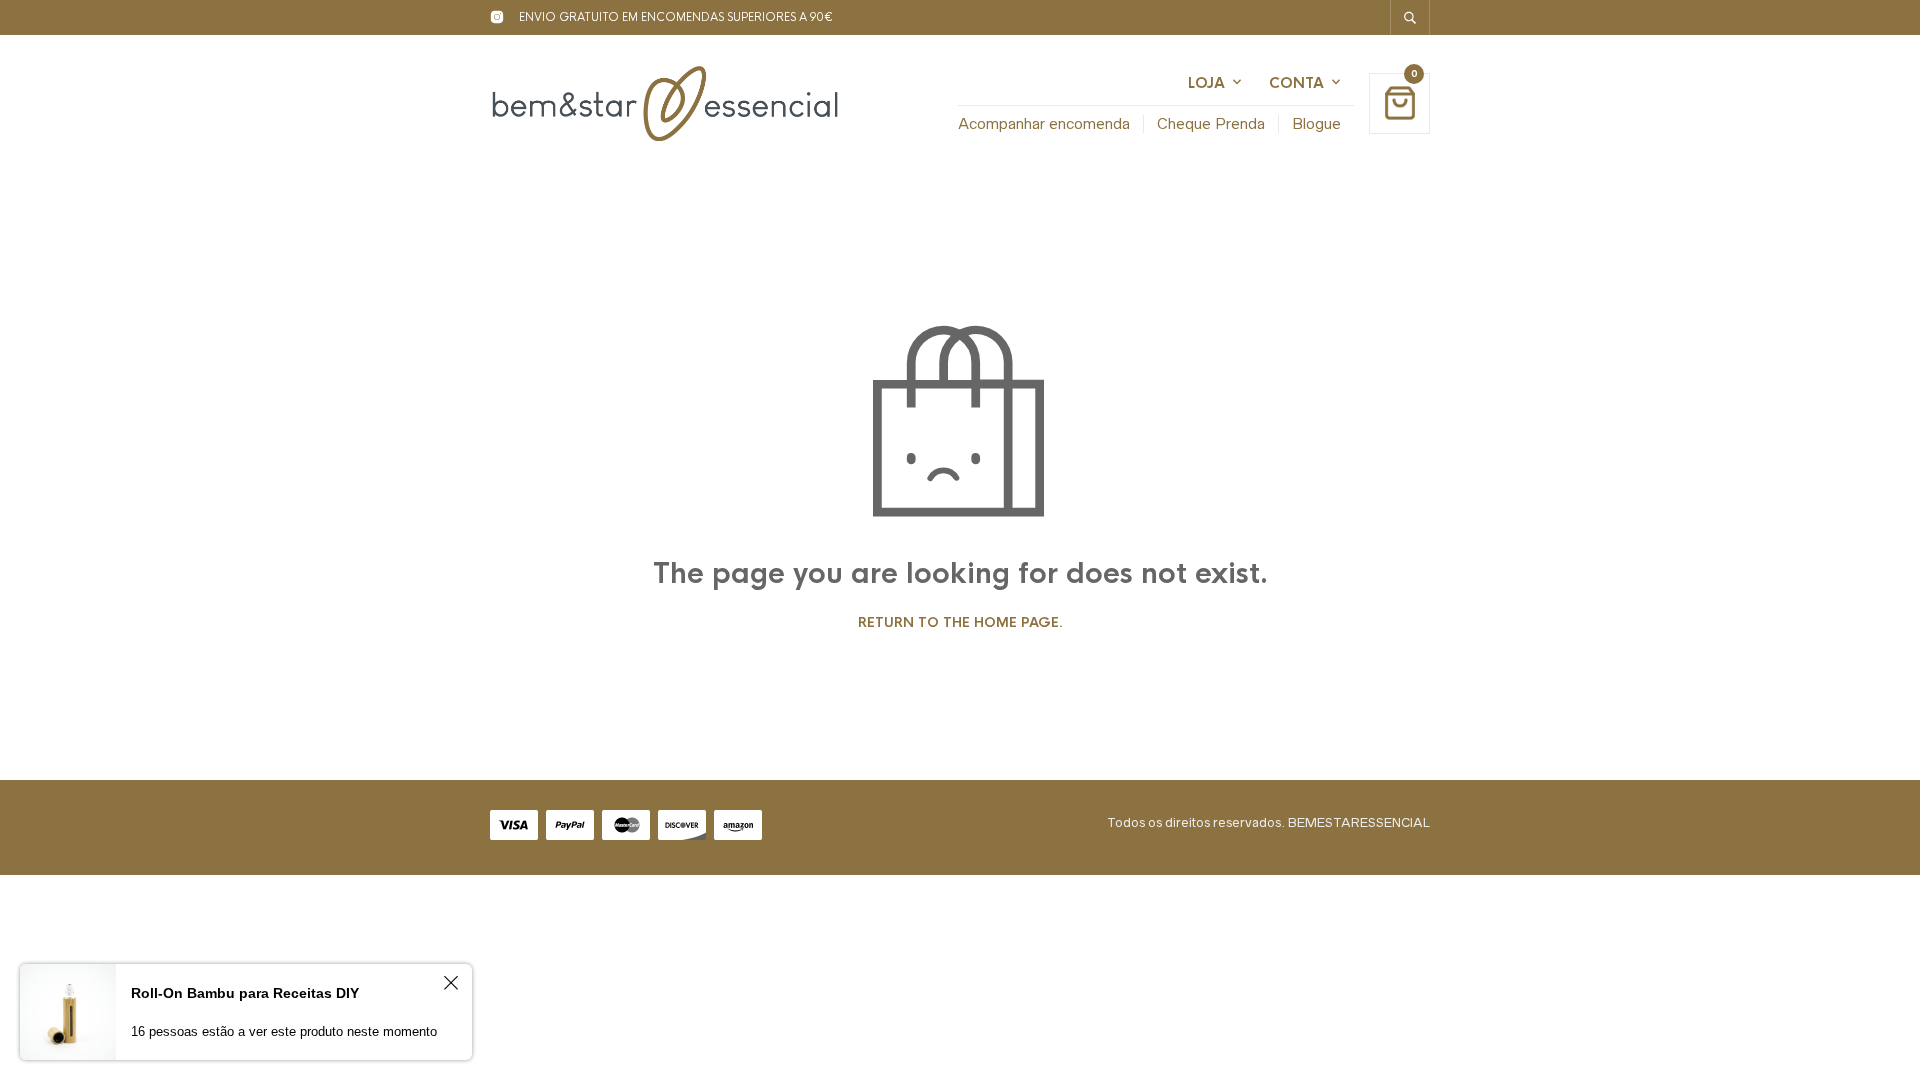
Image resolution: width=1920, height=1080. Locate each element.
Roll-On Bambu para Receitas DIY (245, 993)
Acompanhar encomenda (1044, 123)
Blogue (1316, 123)
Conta (1296, 83)
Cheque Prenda (1211, 123)
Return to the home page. (960, 623)
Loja (1206, 83)
